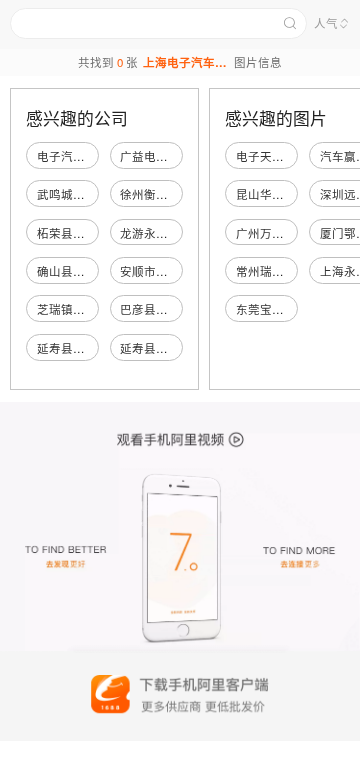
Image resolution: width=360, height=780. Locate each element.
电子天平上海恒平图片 (296, 156)
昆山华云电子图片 (284, 194)
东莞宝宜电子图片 (284, 309)
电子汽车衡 (67, 156)
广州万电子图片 (278, 233)
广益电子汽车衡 (162, 156)
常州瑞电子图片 (278, 271)
